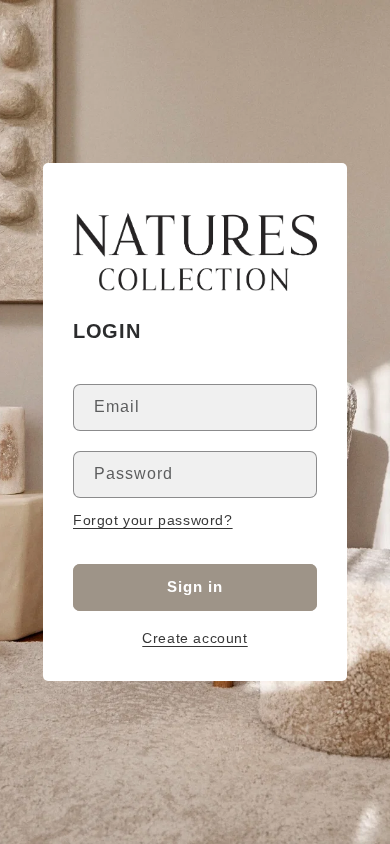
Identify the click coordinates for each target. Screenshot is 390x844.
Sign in (195, 586)
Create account (194, 638)
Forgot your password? (153, 520)
